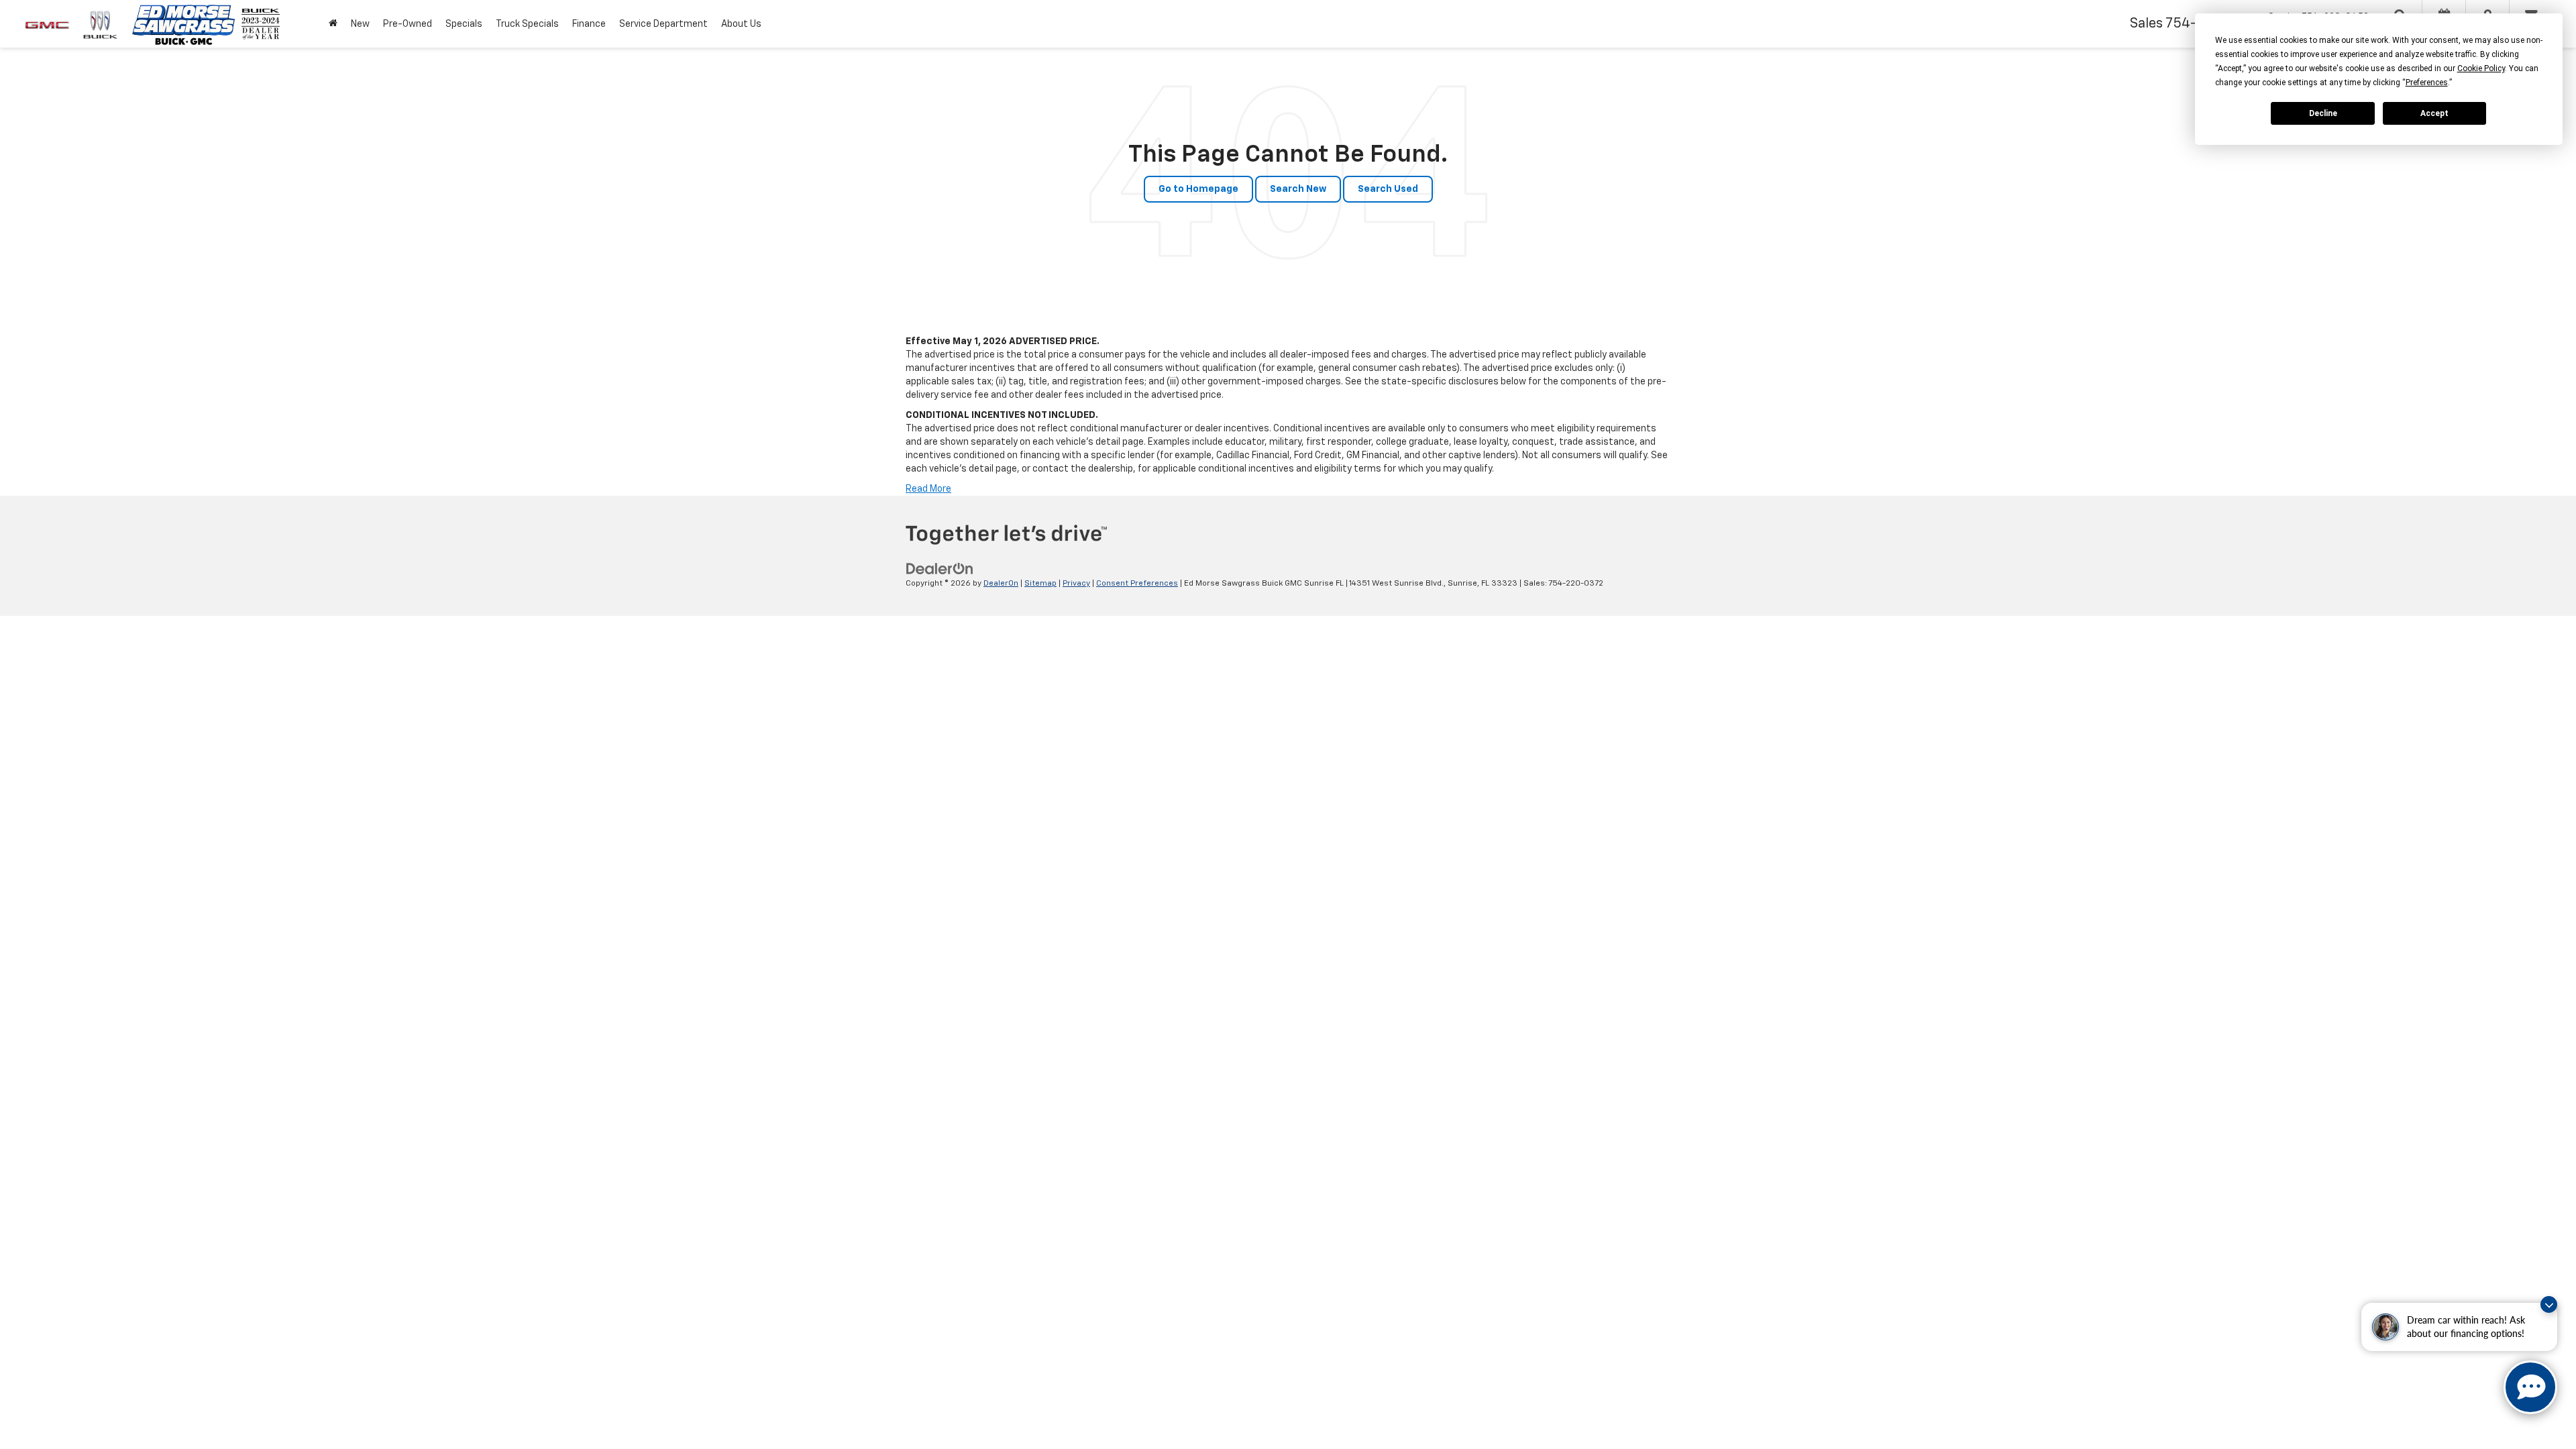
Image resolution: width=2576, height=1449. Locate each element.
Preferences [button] (2427, 83)
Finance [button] (589, 24)
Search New (1298, 189)
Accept (2434, 113)
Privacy (1076, 584)
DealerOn (1001, 584)
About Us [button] (741, 24)
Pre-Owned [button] (408, 24)
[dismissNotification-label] (2549, 1304)
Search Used (1388, 189)
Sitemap (1040, 584)
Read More (928, 489)
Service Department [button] (663, 24)
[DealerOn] (940, 569)
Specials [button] (464, 24)
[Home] (333, 24)
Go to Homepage (1198, 189)
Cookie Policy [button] (2481, 68)
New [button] (360, 24)
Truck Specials (527, 24)
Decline (2323, 113)
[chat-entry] (2530, 1387)
